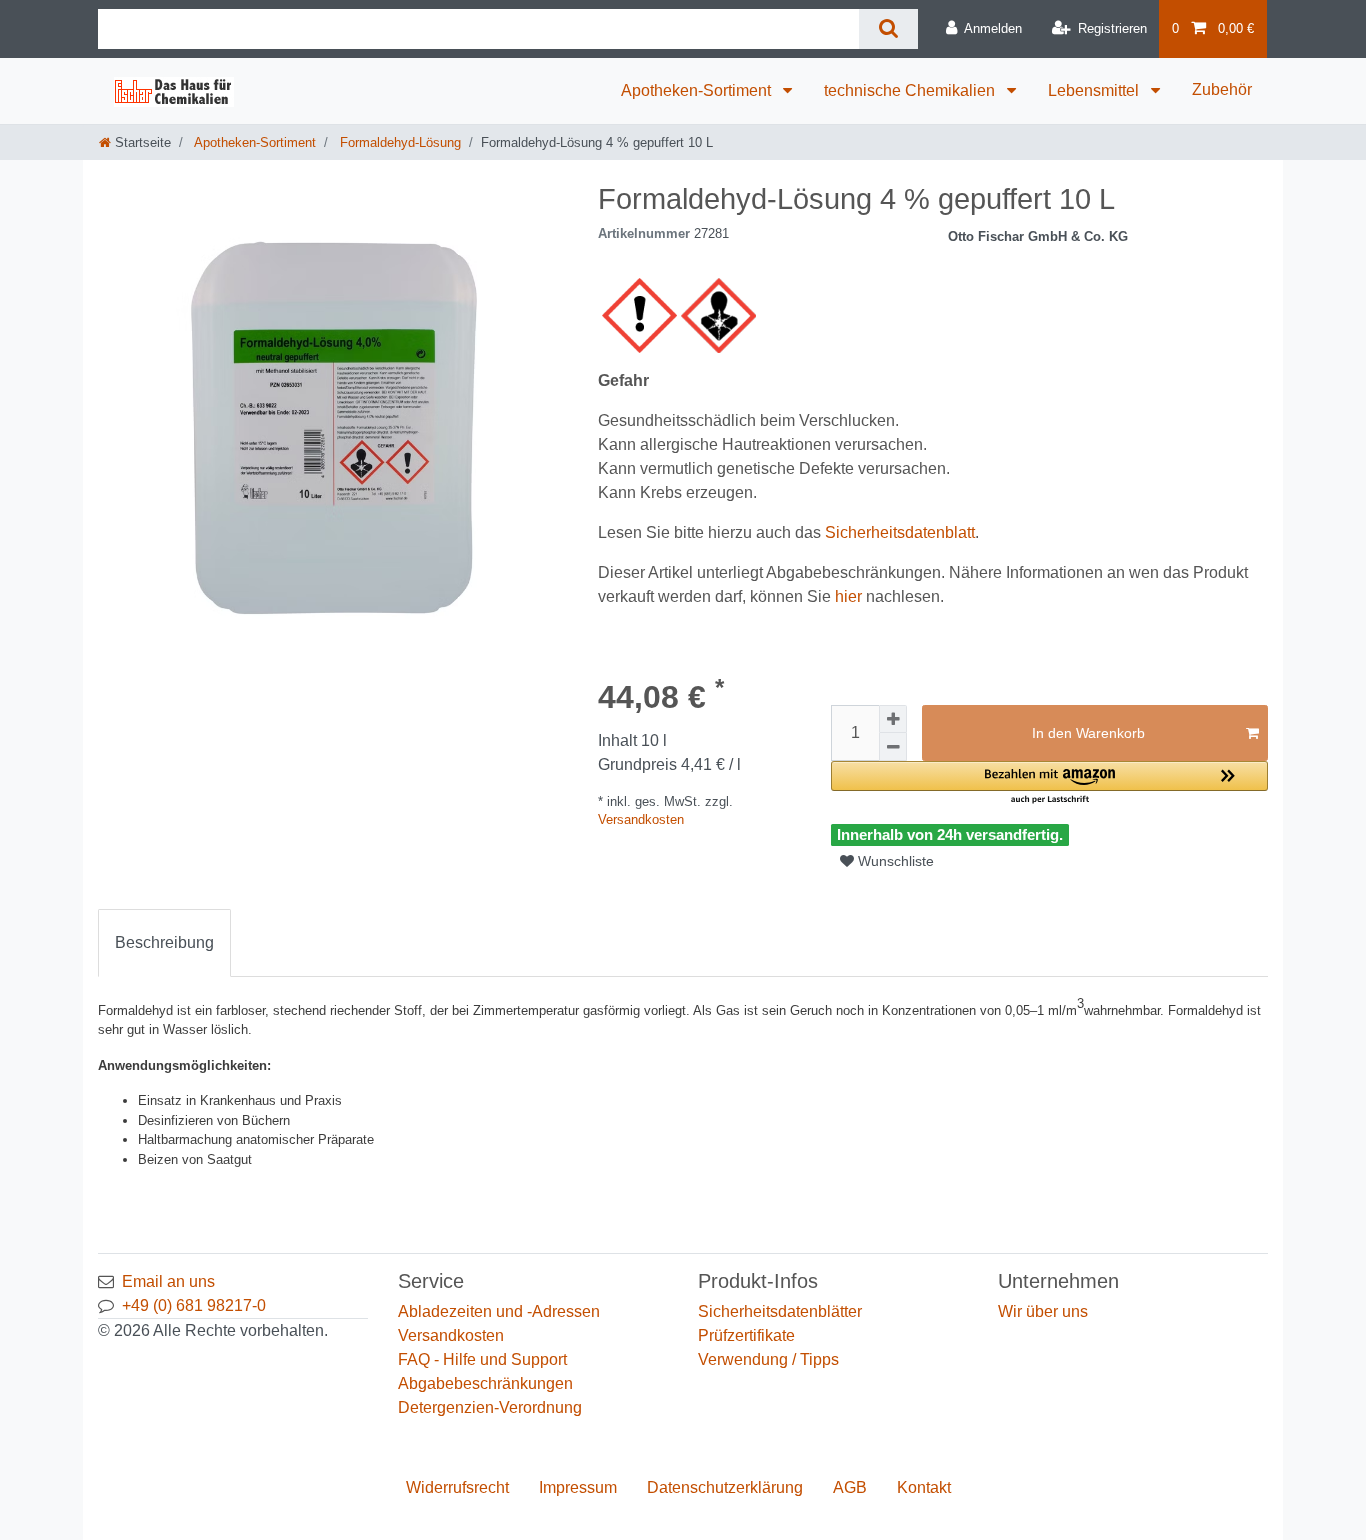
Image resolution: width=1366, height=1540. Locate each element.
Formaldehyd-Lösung (398, 142)
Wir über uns (1043, 1311)
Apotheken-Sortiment (698, 90)
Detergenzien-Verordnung (490, 1407)
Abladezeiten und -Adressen (499, 1311)
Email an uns (168, 1281)
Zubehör (1222, 89)
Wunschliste (894, 861)
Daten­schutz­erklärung (725, 1487)
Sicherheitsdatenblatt (900, 532)
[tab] (164, 943)
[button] (1049, 783)
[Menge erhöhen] (893, 719)
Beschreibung (164, 942)
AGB (850, 1487)
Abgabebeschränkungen (485, 1383)
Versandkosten (641, 819)
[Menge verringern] (893, 747)
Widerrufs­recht (457, 1487)
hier (848, 596)
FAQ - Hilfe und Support (482, 1359)
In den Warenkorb (1088, 733)
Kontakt (924, 1487)
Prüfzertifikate (746, 1335)
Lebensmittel (1095, 90)
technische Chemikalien (911, 90)
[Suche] (888, 29)
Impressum (578, 1487)
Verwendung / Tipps (768, 1359)
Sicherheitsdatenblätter (780, 1311)
